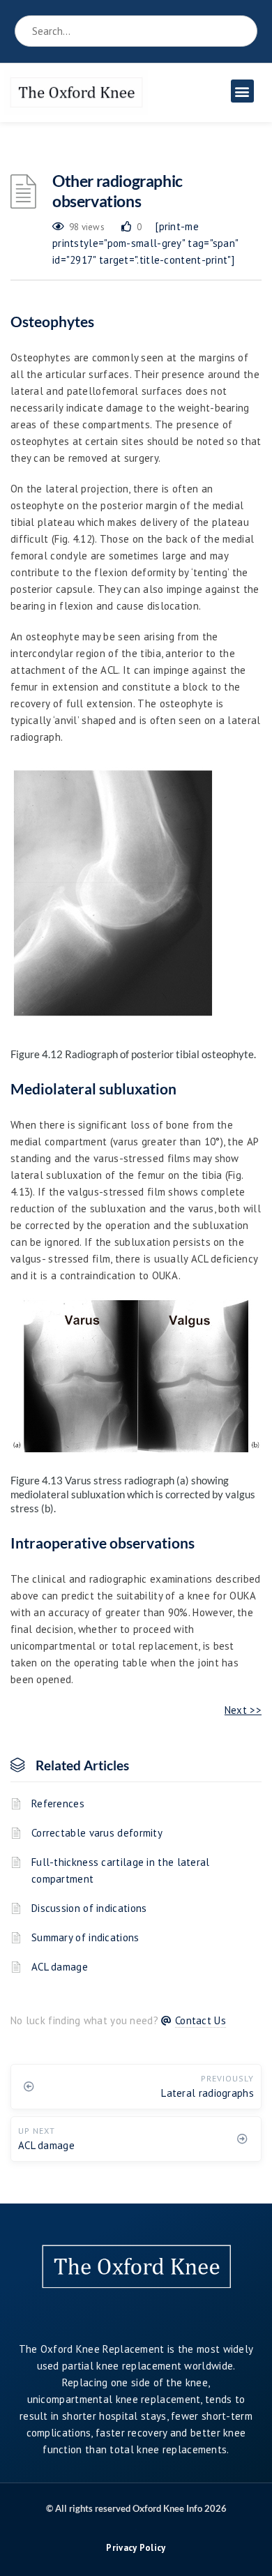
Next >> (243, 1710)
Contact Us (201, 2020)
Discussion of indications (89, 1908)
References (58, 1803)
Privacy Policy (136, 2548)
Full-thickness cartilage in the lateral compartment (121, 1870)
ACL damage (60, 1967)
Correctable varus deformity (97, 1833)
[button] (242, 91)
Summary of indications (85, 1937)
